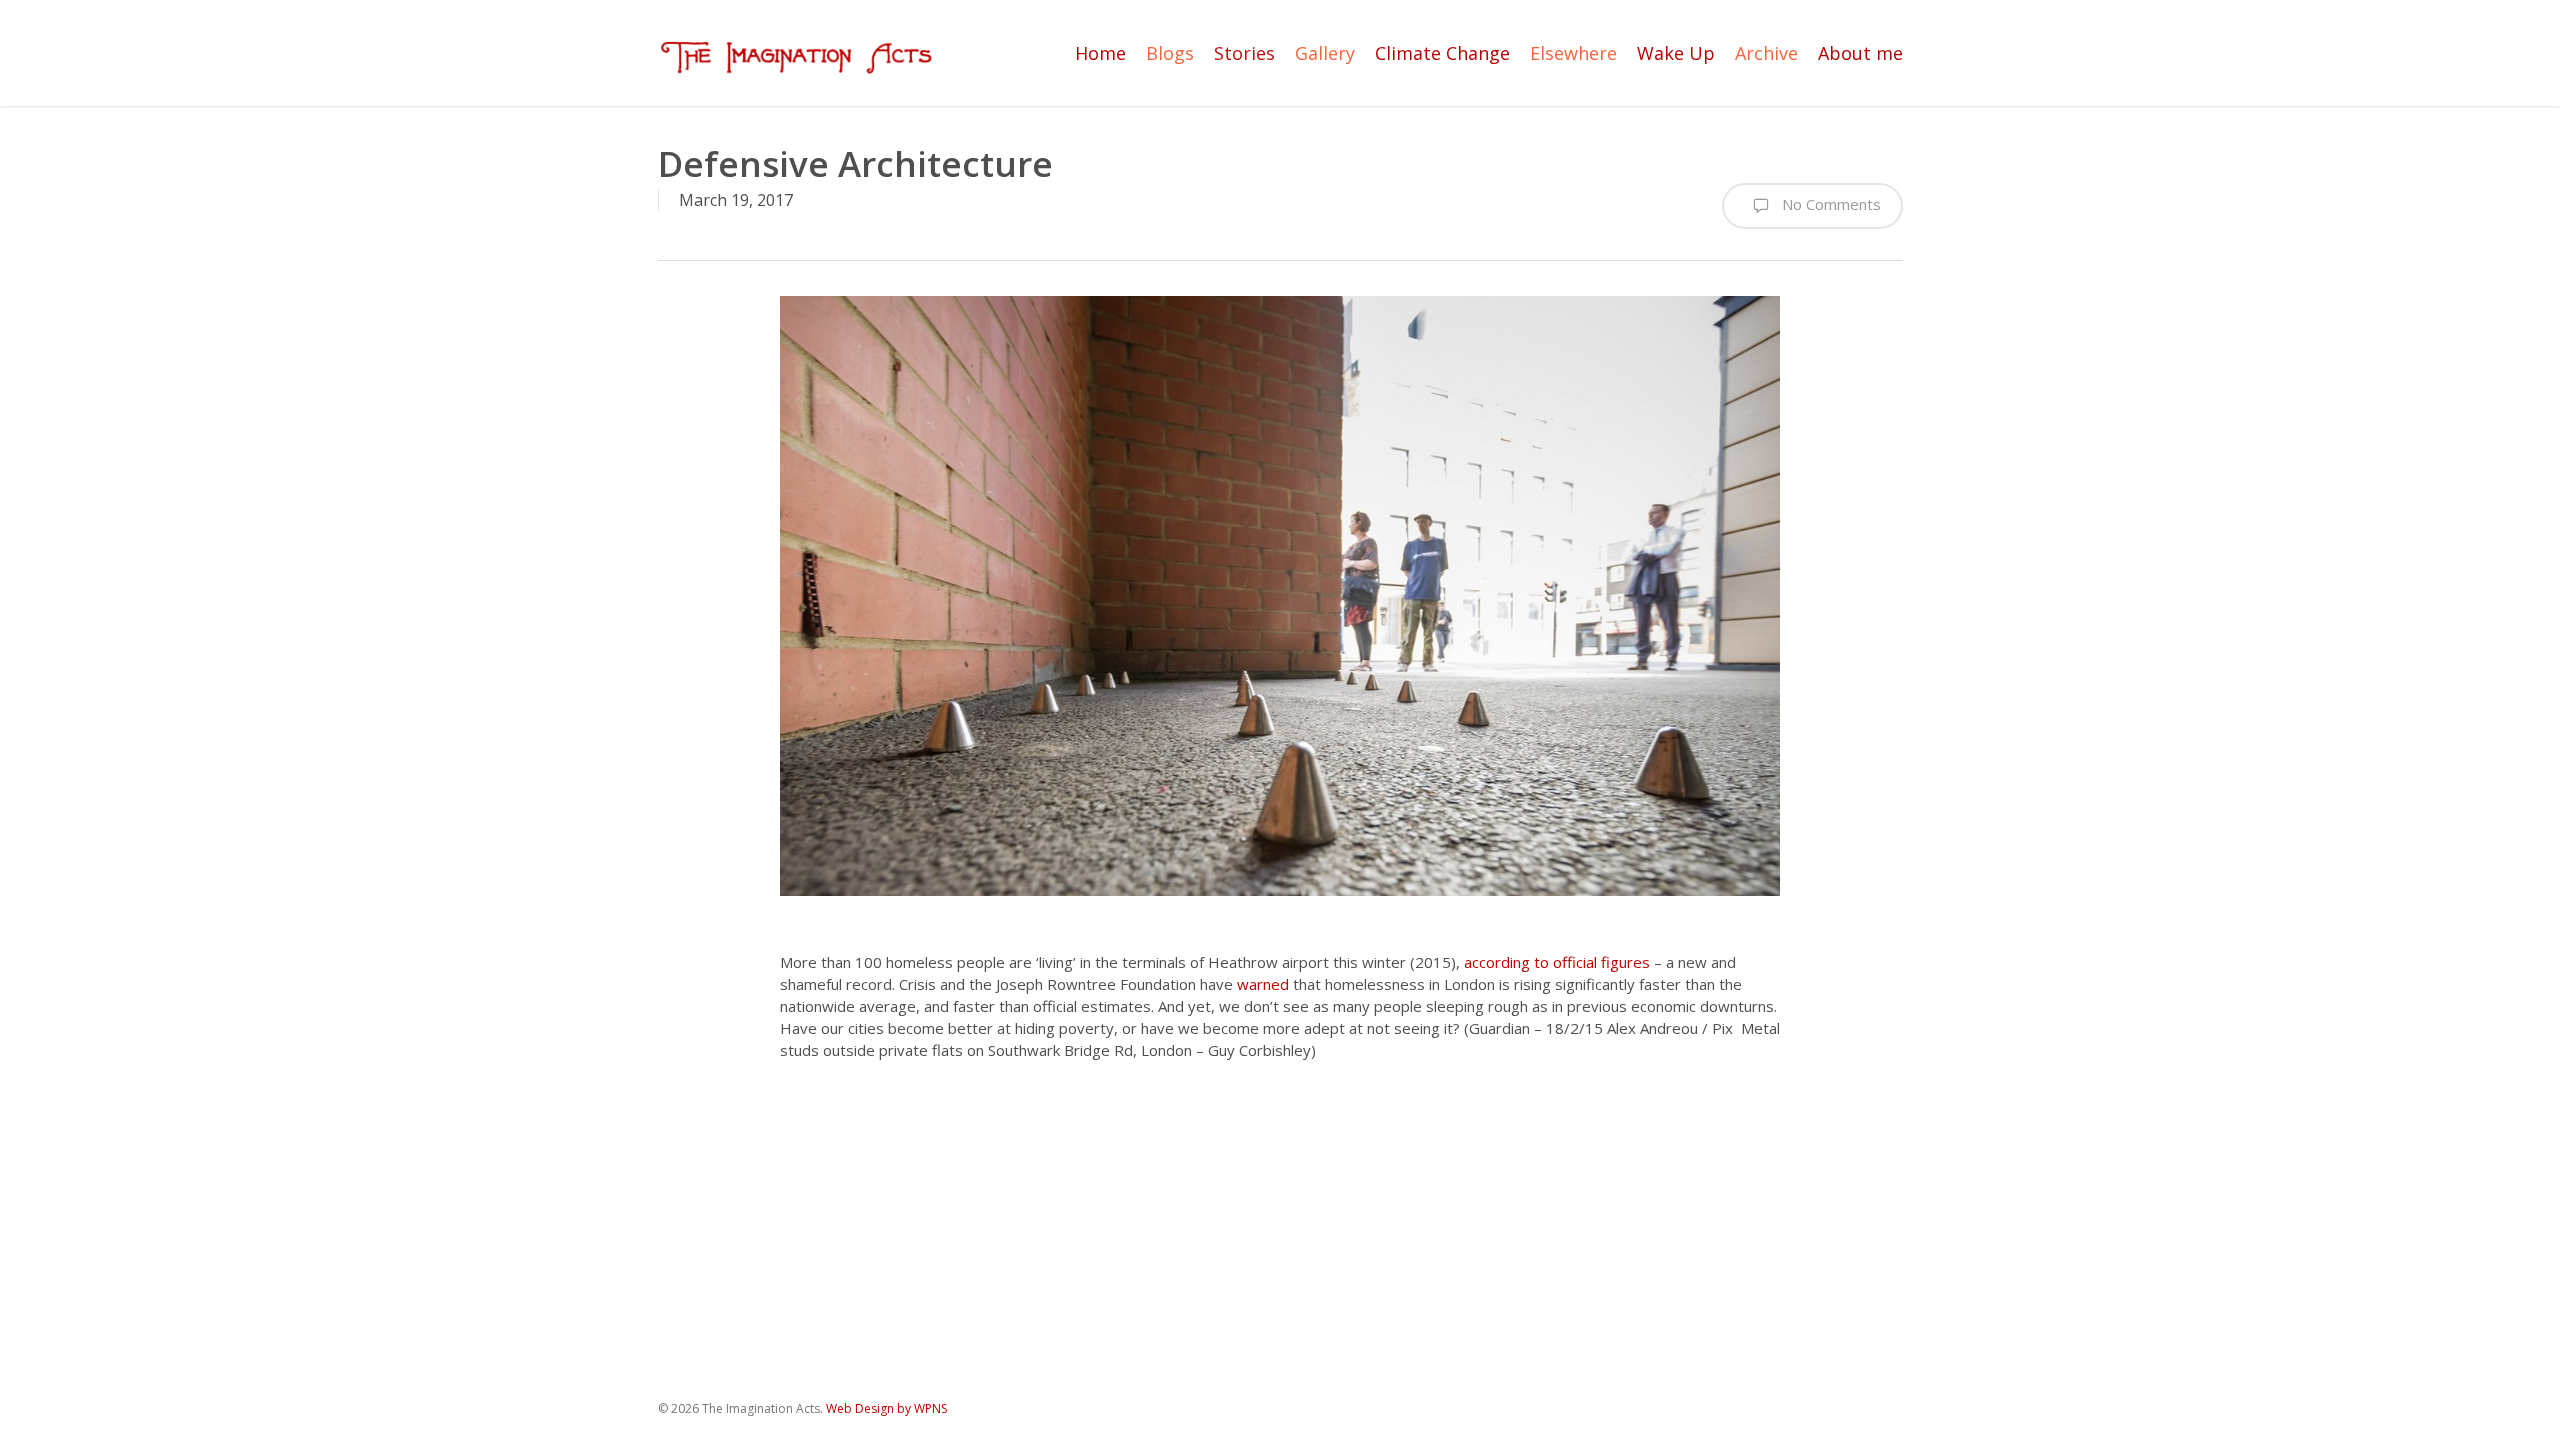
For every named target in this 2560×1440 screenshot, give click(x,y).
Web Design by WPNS (886, 1408)
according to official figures (1557, 962)
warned (1263, 984)
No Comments (1829, 204)
